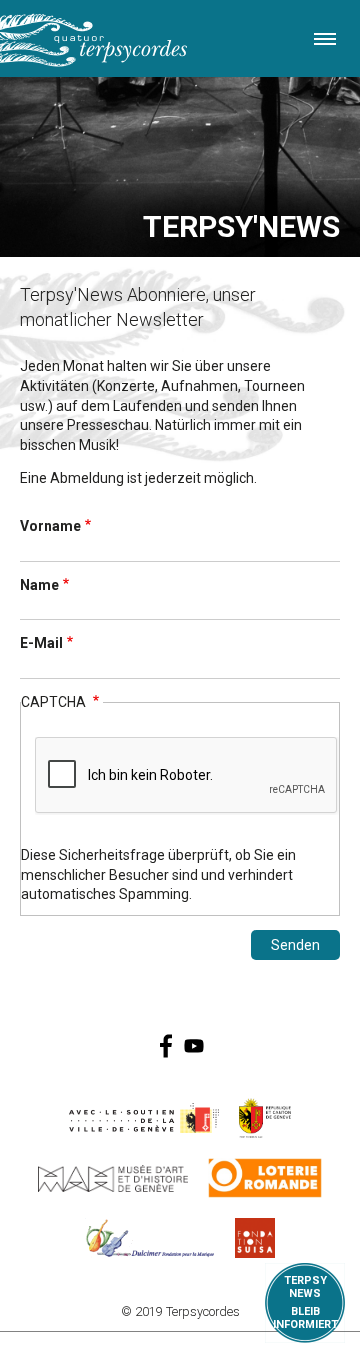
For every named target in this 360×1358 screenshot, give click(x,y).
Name (39, 585)
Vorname (50, 526)
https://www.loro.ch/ (265, 1178)
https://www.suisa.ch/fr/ (255, 1238)
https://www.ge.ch (265, 1118)
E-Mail (41, 643)
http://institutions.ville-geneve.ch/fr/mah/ (113, 1178)
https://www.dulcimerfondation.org (150, 1238)
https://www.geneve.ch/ (144, 1118)
